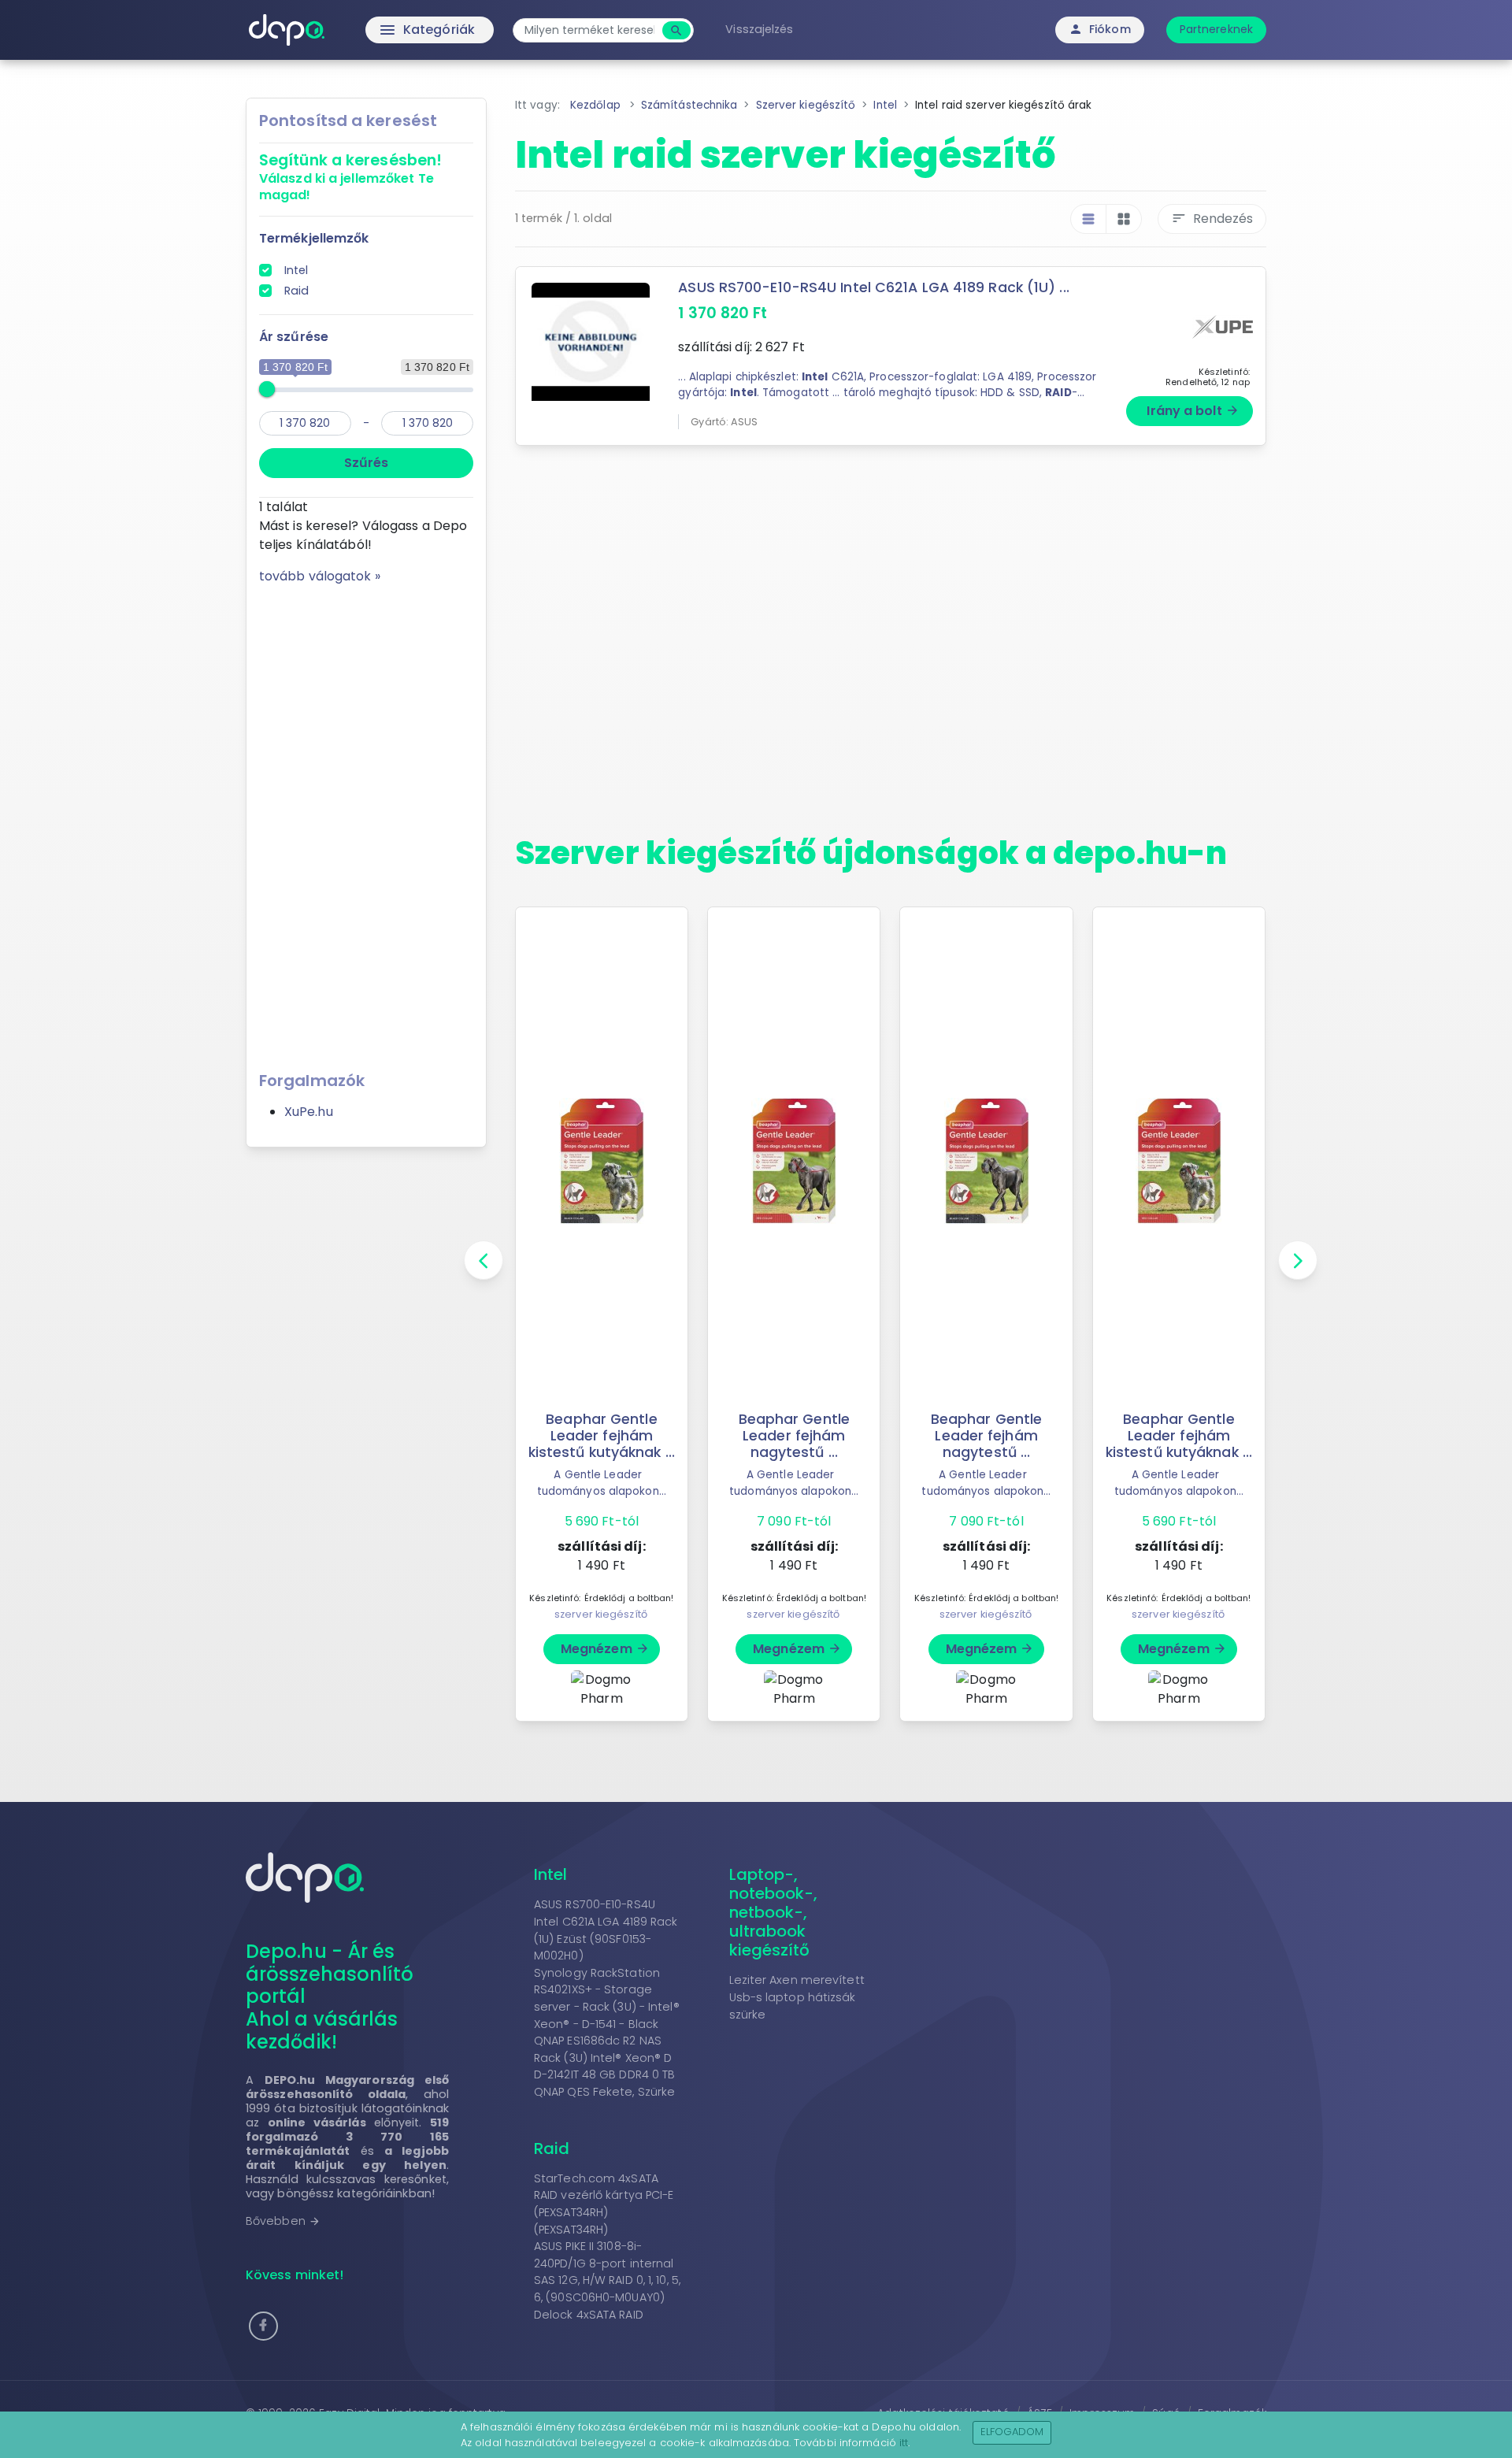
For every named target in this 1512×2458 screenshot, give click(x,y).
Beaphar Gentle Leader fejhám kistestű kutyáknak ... (602, 1436)
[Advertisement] (366, 822)
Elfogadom (1012, 2432)
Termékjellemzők (314, 238)
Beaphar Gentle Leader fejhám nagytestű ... (794, 1436)
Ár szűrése (294, 337)
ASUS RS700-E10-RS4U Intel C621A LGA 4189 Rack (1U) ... (873, 287)
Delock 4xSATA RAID (589, 2315)
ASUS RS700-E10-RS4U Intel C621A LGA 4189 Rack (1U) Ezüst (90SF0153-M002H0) (606, 1930)
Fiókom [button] (1100, 29)
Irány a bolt (1193, 411)
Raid (296, 291)
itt (904, 2443)
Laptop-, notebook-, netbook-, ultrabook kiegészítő (774, 1912)
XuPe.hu (309, 1112)
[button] (263, 2326)
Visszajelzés (759, 29)
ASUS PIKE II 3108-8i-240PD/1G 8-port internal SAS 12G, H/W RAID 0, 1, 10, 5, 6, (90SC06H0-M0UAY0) (607, 2272)
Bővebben (283, 2221)
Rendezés (1212, 219)
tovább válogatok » (320, 576)
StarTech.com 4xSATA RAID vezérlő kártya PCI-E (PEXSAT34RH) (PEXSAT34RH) (604, 2204)
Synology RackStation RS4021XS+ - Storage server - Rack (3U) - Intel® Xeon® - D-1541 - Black (607, 1998)
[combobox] (589, 30)
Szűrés (366, 463)
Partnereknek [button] (1216, 29)
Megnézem (605, 1649)
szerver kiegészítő (601, 1614)
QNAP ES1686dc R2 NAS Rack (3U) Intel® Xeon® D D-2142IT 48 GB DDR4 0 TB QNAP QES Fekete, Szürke (604, 2066)
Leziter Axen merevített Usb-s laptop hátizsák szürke (797, 1997)
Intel (296, 270)
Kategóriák (394, 30)
